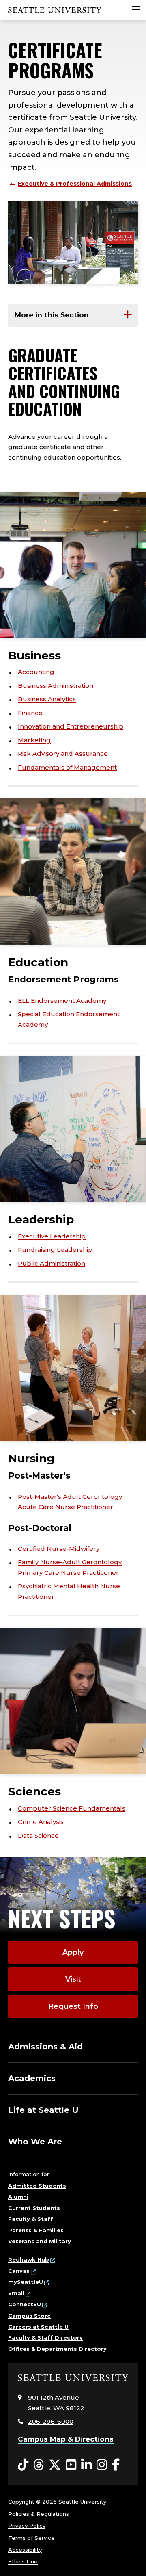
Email (16, 2293)
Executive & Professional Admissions (75, 184)
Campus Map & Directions (66, 2439)
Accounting (36, 672)
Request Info (73, 2006)
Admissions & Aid (45, 2047)
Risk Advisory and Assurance (63, 754)
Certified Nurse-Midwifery (59, 1549)
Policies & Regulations (39, 2514)
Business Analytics (47, 699)
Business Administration (56, 686)
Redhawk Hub (29, 2259)
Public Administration (52, 1263)
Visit (73, 1979)
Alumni (18, 2197)
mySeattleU (26, 2282)
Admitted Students (37, 2186)
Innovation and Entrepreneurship (71, 726)
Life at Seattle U (43, 2110)
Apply (73, 1952)
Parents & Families (36, 2230)
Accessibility (25, 2550)
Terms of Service (31, 2538)
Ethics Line (23, 2561)
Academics (32, 2078)
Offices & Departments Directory (57, 2349)
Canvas (19, 2271)
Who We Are (35, 2142)
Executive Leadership (52, 1236)
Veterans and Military (40, 2241)
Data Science (38, 1836)
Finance (30, 713)
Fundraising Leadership (55, 1250)
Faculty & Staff (31, 2219)
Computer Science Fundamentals (72, 1808)
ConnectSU (25, 2304)
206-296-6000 (51, 2421)
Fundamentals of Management (67, 767)
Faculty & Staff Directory (45, 2337)
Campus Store (29, 2316)
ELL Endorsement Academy (62, 1001)
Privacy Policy (27, 2526)
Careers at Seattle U (38, 2327)
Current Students (34, 2208)
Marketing (34, 740)
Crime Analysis (41, 1822)
